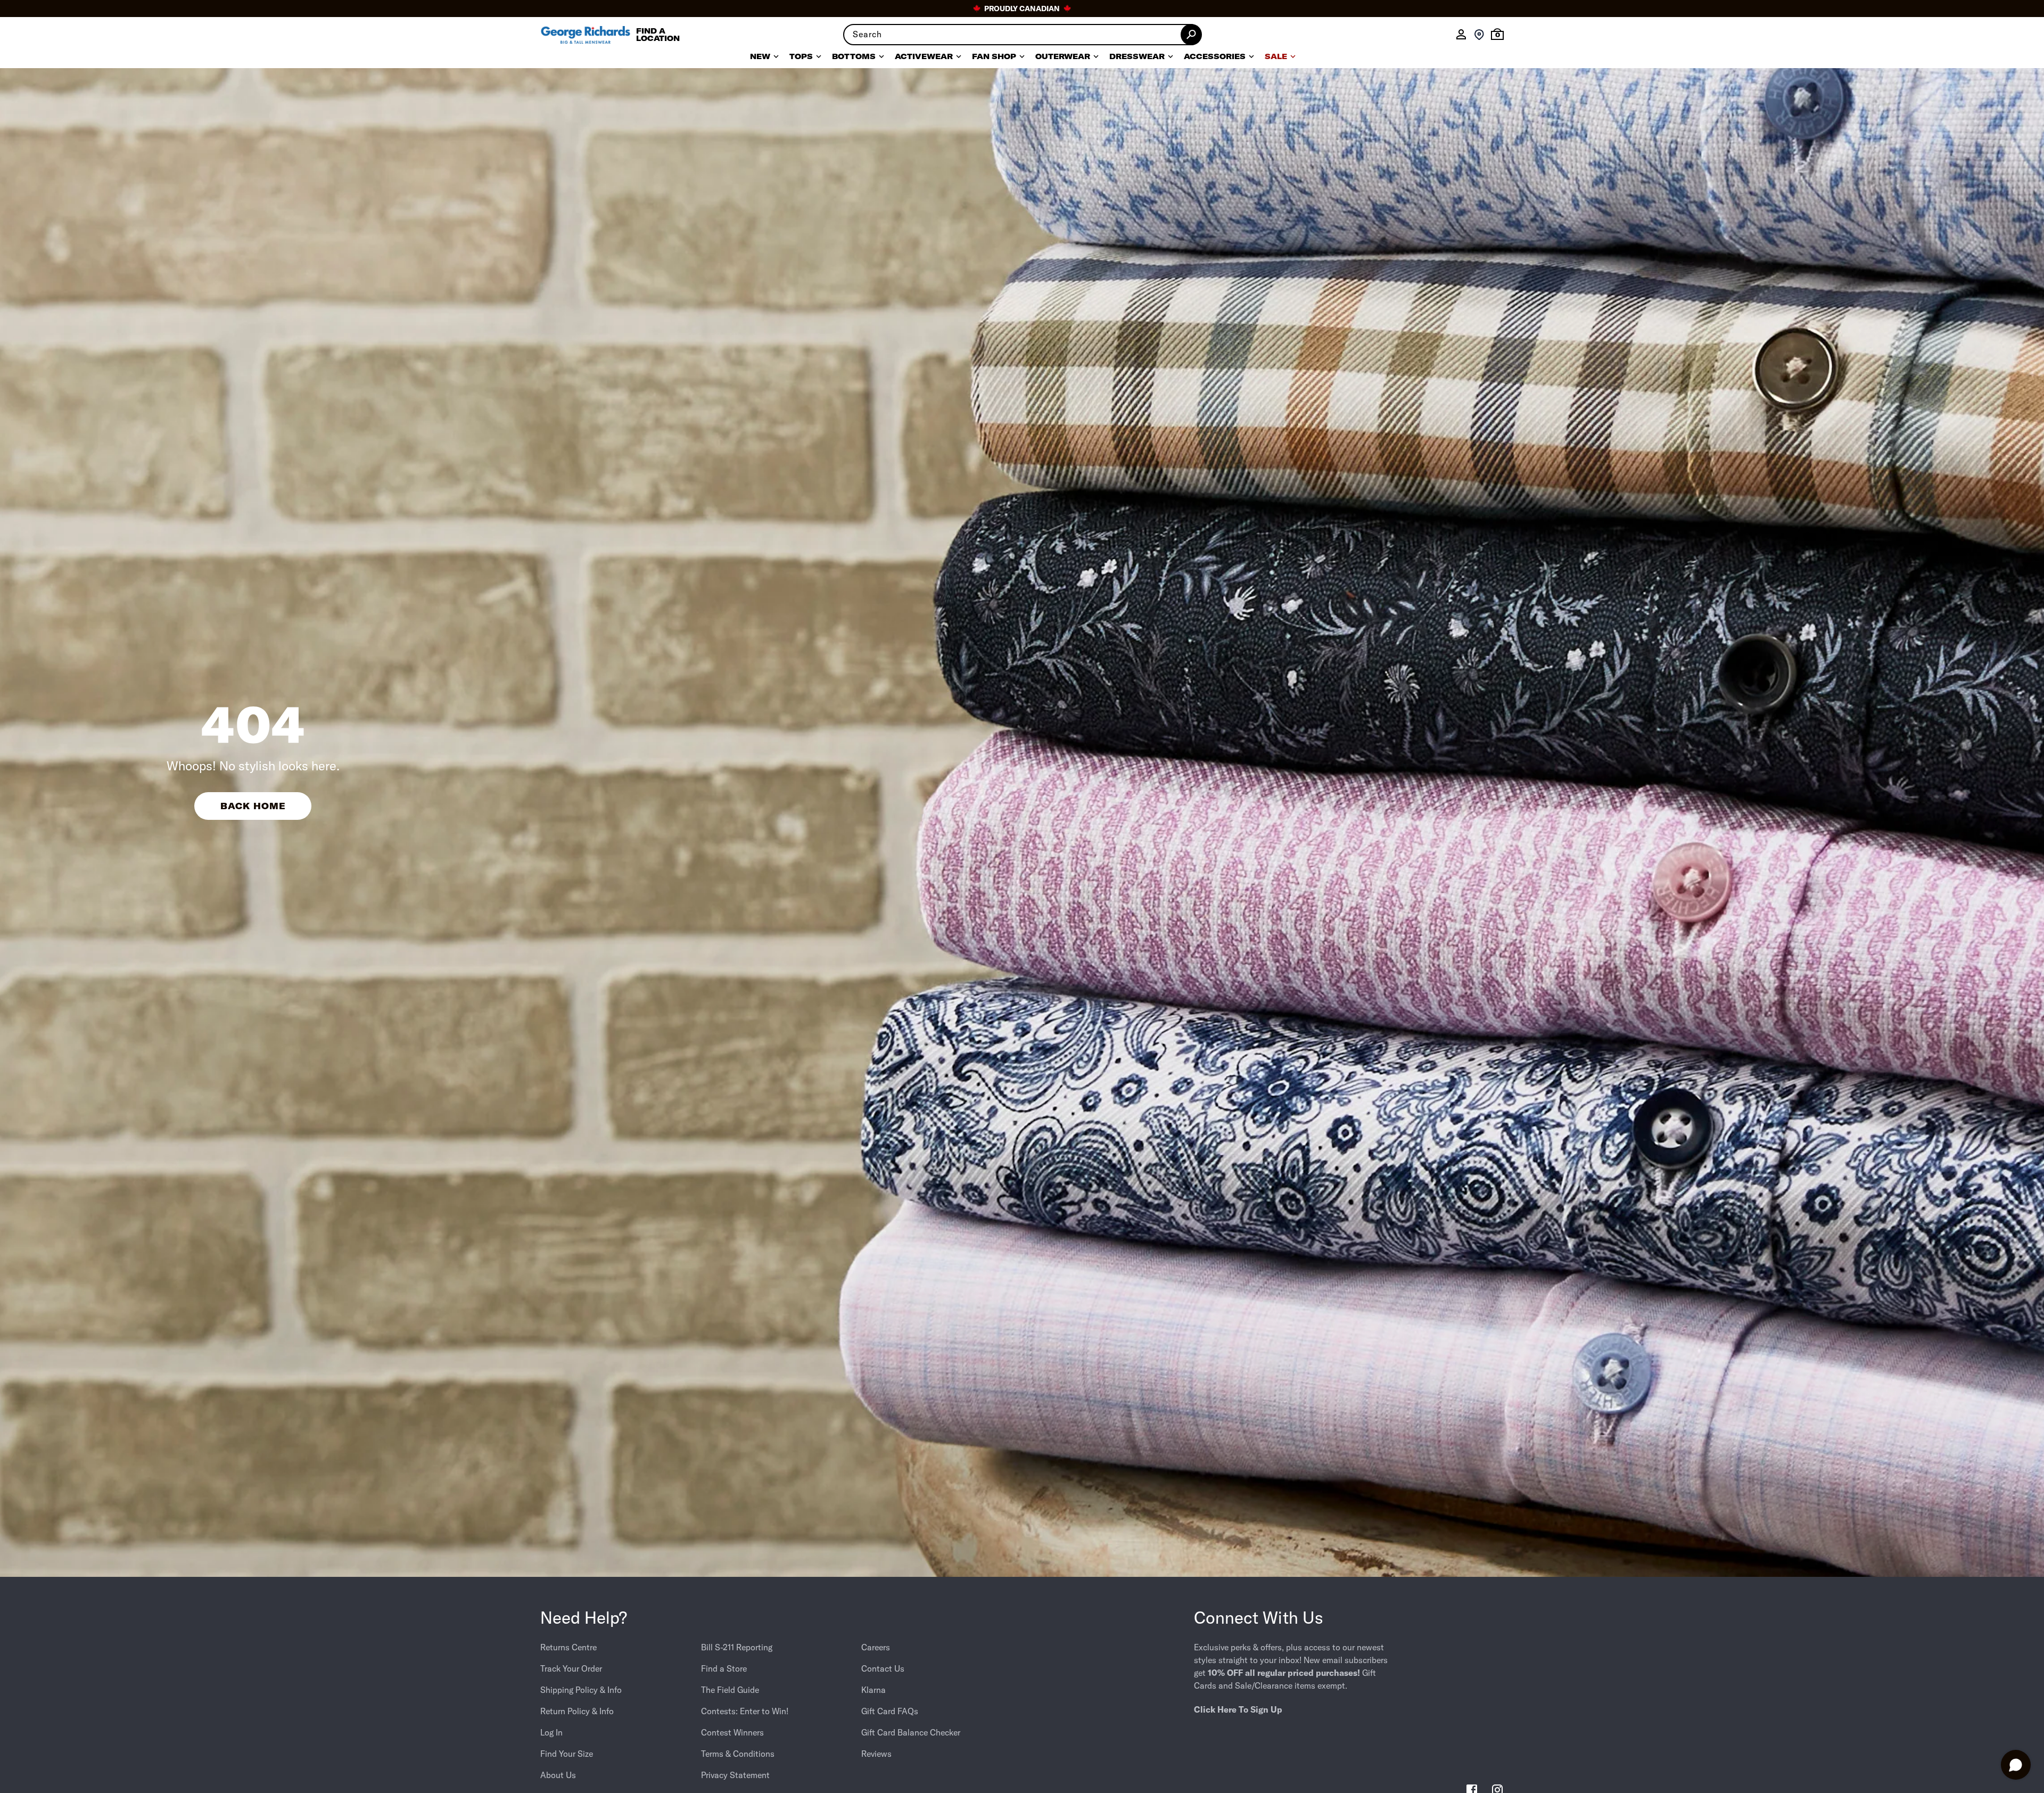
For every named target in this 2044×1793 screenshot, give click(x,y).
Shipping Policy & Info (581, 1690)
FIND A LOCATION (658, 35)
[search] (1022, 35)
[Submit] (1191, 35)
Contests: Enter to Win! (745, 1711)
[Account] (1461, 35)
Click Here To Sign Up (1238, 1709)
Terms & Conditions (738, 1754)
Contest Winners (732, 1732)
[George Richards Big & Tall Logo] (586, 35)
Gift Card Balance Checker (911, 1732)
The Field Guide (730, 1690)
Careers (876, 1647)
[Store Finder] (1479, 35)
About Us (558, 1775)
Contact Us (883, 1668)
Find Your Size (567, 1754)
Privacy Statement (735, 1775)
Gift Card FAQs (890, 1711)
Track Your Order (571, 1668)
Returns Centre (568, 1647)
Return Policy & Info (577, 1711)
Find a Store (724, 1668)
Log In (551, 1732)
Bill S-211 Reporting (737, 1647)
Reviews (876, 1754)
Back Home (253, 806)
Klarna (873, 1690)
